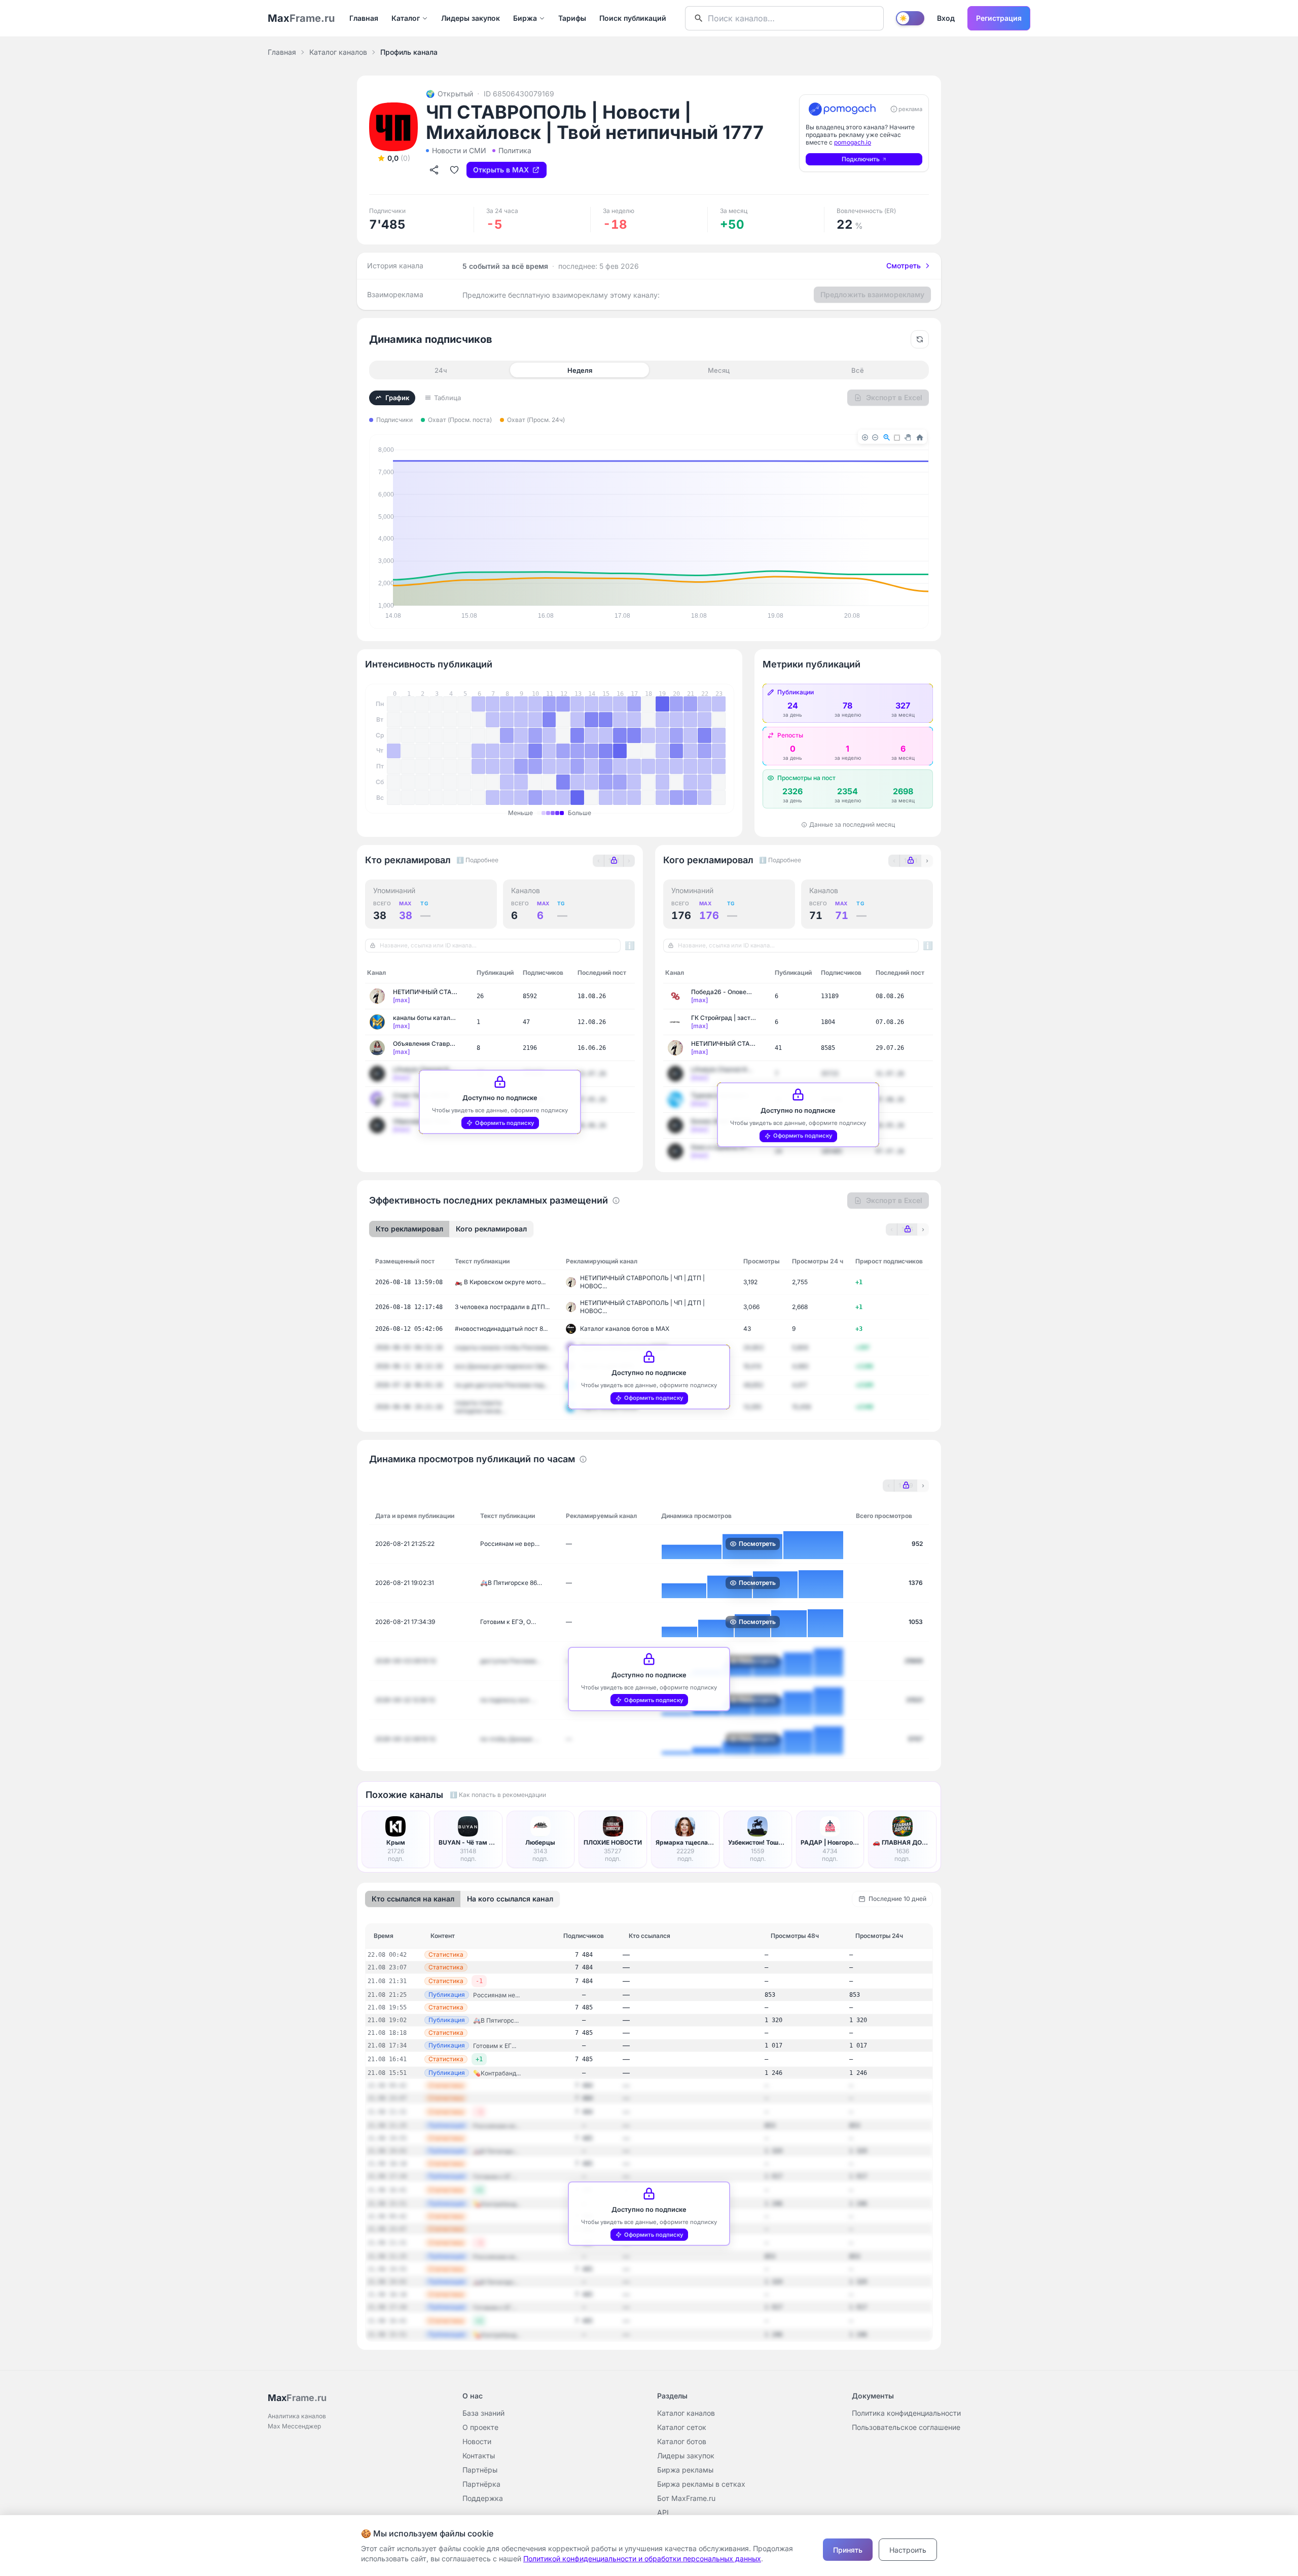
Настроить (908, 2550)
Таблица (447, 398)
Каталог (406, 18)
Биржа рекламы (685, 2470)
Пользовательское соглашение (906, 2427)
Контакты (479, 2456)
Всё (858, 370)
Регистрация (999, 18)
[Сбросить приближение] (920, 339)
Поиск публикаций (633, 18)
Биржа (525, 18)
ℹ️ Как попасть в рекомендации (498, 1795)
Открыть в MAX (501, 170)
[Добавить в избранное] (454, 170)
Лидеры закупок (471, 18)
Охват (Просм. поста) (460, 420)
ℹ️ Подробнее (477, 860)
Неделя (580, 370)
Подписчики (394, 420)
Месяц (719, 370)
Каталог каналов (338, 52)
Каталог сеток (682, 2427)
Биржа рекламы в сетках (701, 2484)
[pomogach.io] (842, 109)
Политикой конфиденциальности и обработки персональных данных (642, 2559)
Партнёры (480, 2470)
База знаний (483, 2413)
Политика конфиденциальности (906, 2413)
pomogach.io (853, 142)
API (663, 2512)
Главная (364, 18)
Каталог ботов (682, 2441)
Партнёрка (481, 2484)
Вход (946, 18)
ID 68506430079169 (519, 94)
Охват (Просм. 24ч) (536, 420)
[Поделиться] (434, 170)
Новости (477, 2441)
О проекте (480, 2427)
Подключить (861, 159)
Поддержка (483, 2498)
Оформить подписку (505, 1123)
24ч (441, 370)
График (397, 398)
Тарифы (572, 18)
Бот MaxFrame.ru (686, 2498)
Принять (848, 2550)
